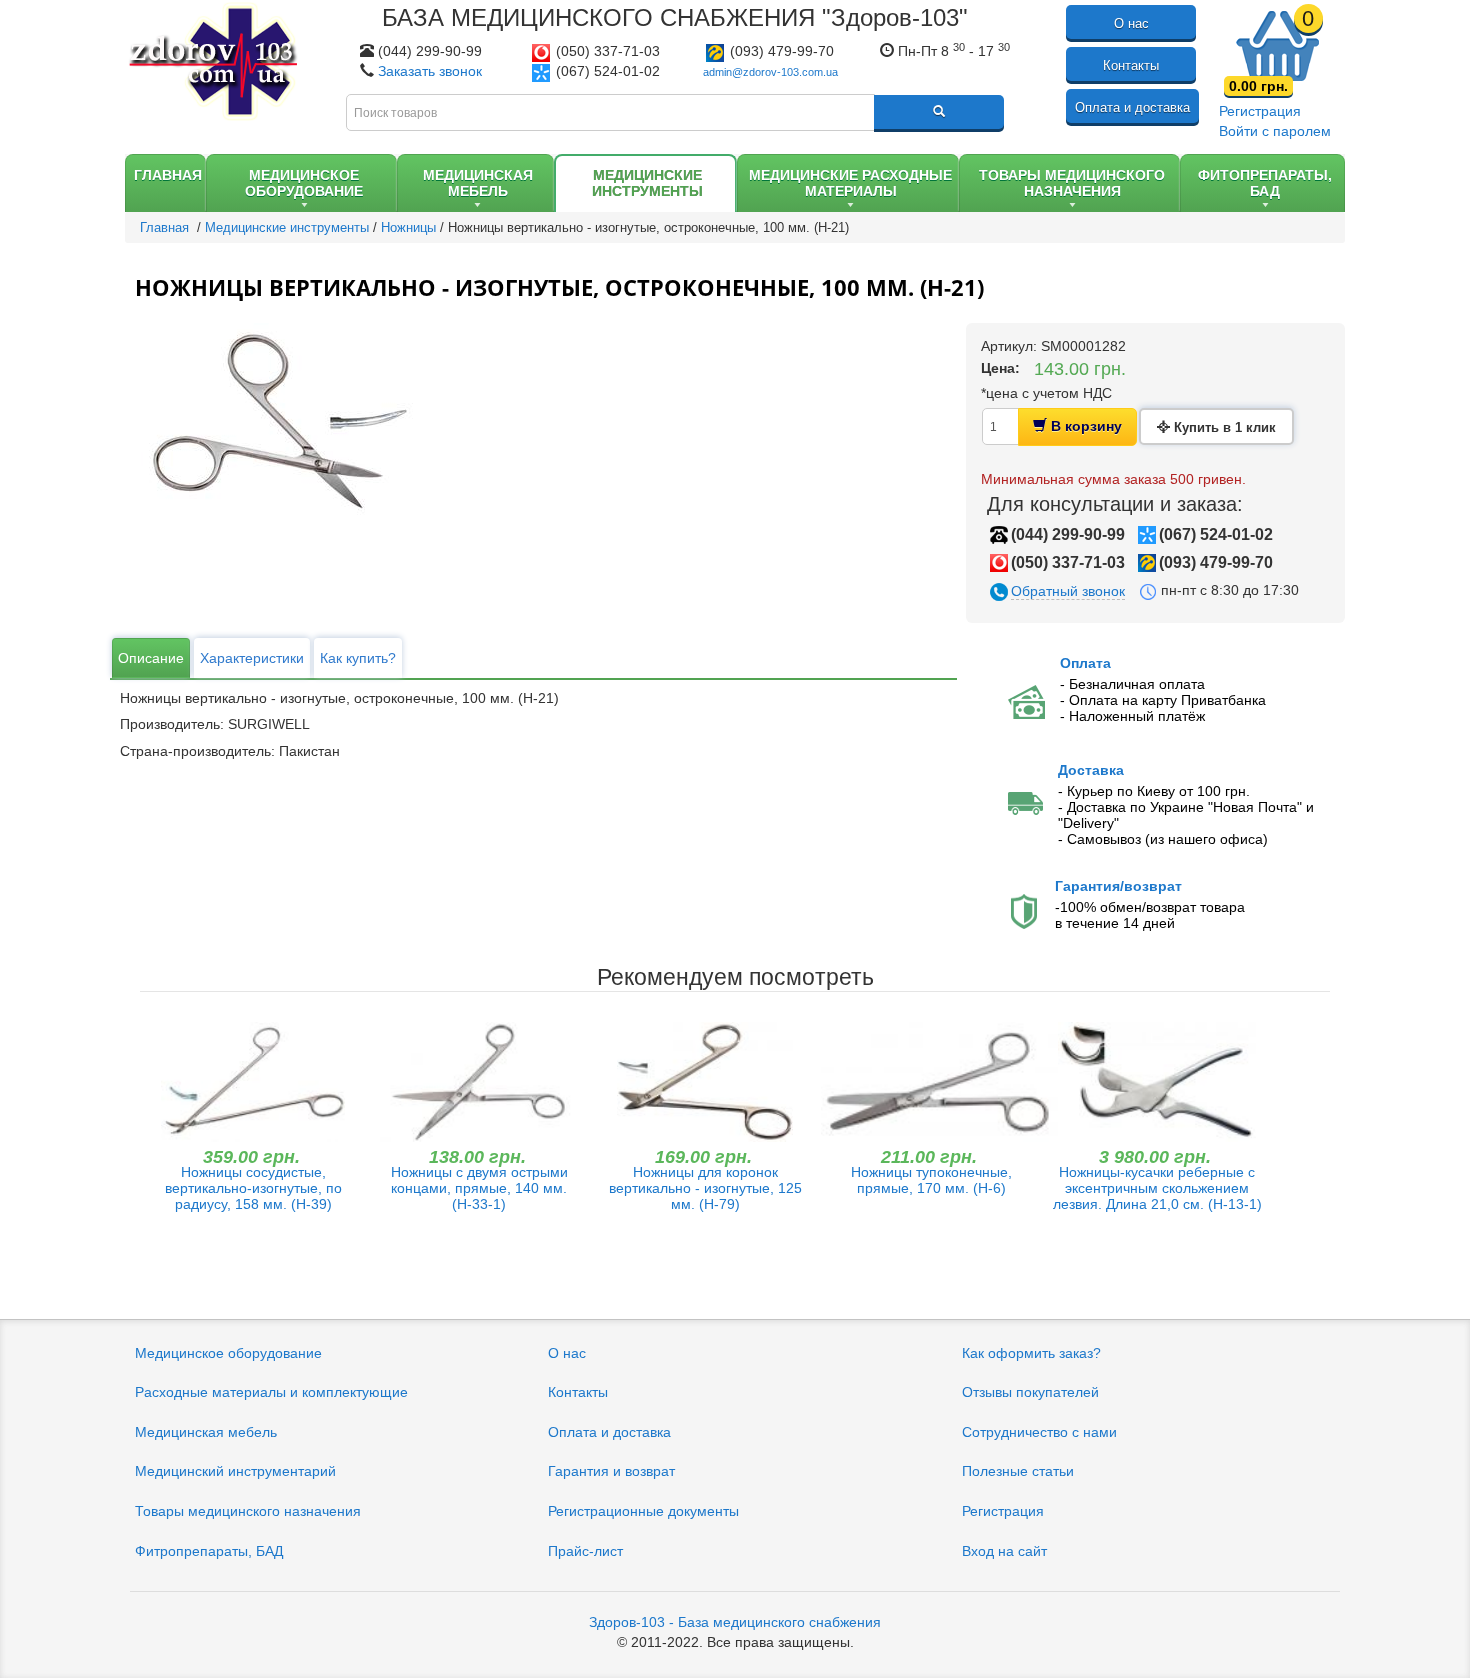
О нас (1131, 23)
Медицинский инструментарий (235, 1471)
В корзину (1084, 426)
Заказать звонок (430, 71)
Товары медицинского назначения (248, 1511)
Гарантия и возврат (611, 1471)
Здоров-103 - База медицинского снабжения (735, 1622)
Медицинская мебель (206, 1432)
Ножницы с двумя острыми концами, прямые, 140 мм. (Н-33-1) (479, 1188)
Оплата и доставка (1132, 107)
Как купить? (358, 658)
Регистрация (1260, 111)
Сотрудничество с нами (1039, 1432)
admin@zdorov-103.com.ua (770, 72)
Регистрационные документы (643, 1511)
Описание (151, 658)
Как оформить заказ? (1031, 1353)
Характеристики (252, 658)
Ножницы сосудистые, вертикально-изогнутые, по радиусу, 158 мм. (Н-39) (253, 1188)
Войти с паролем (1275, 131)
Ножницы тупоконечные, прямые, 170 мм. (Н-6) (931, 1180)
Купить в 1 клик (1223, 427)
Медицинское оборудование (228, 1353)
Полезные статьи (1018, 1471)
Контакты (1131, 65)
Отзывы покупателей (1030, 1392)
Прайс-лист (585, 1551)
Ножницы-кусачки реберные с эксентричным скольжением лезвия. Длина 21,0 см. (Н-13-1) (1157, 1188)
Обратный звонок (1068, 591)
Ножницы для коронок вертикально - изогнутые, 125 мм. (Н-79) (705, 1188)
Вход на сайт (1004, 1551)
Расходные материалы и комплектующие (271, 1392)
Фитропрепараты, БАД (209, 1551)
